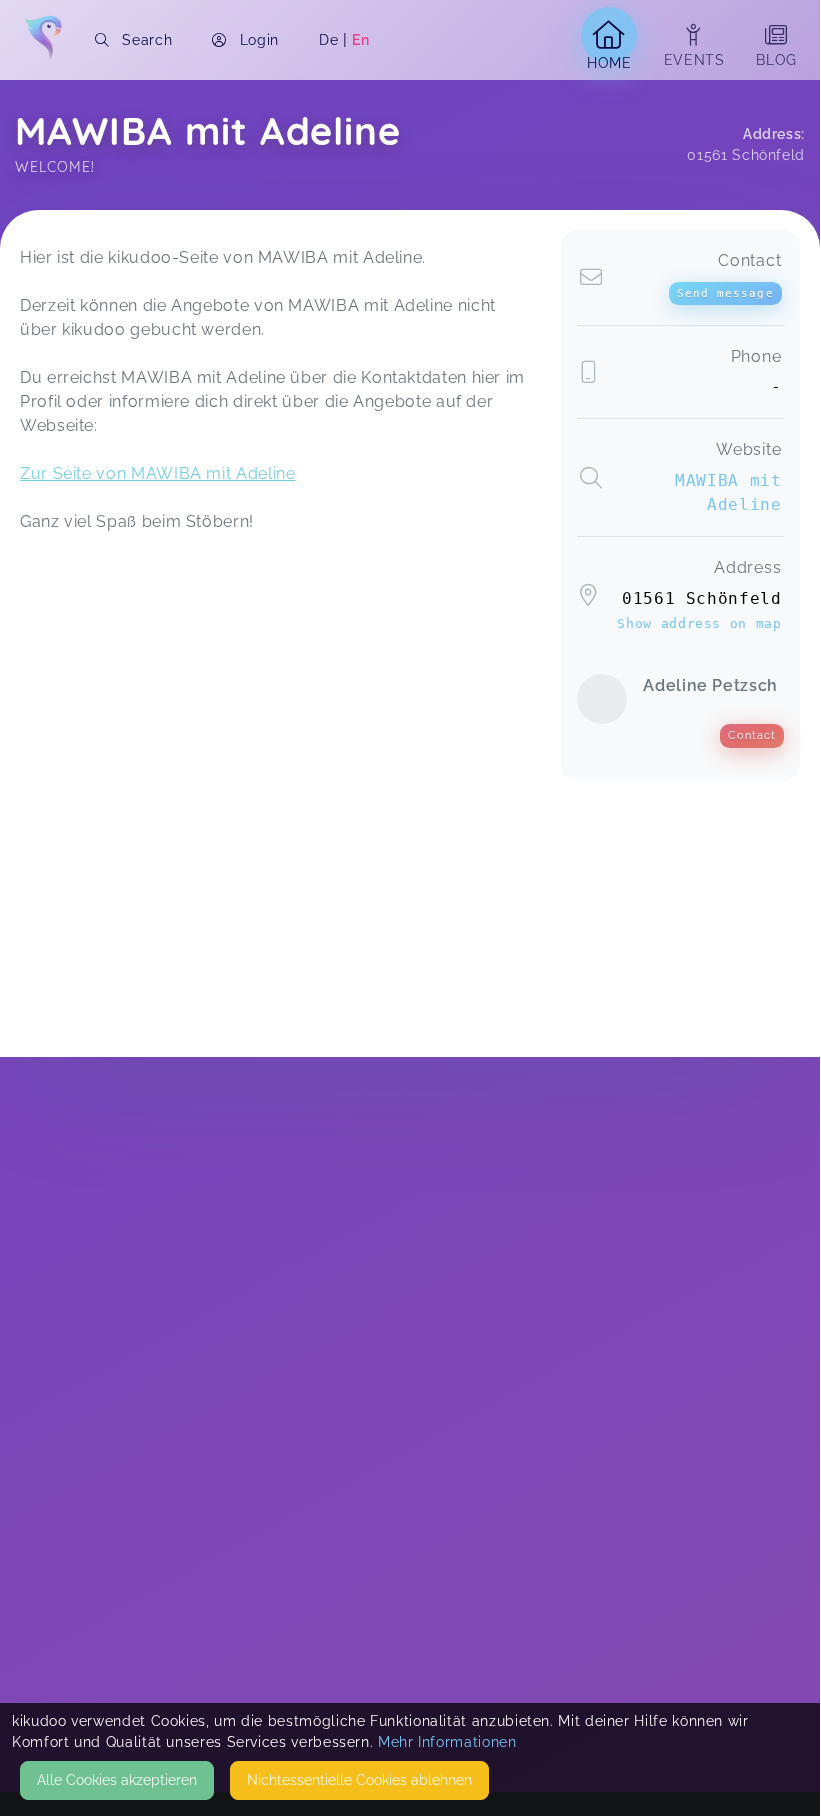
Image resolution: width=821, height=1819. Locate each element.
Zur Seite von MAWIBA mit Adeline (157, 473)
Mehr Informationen (447, 1742)
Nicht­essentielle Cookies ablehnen (359, 1780)
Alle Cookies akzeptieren (117, 1780)
